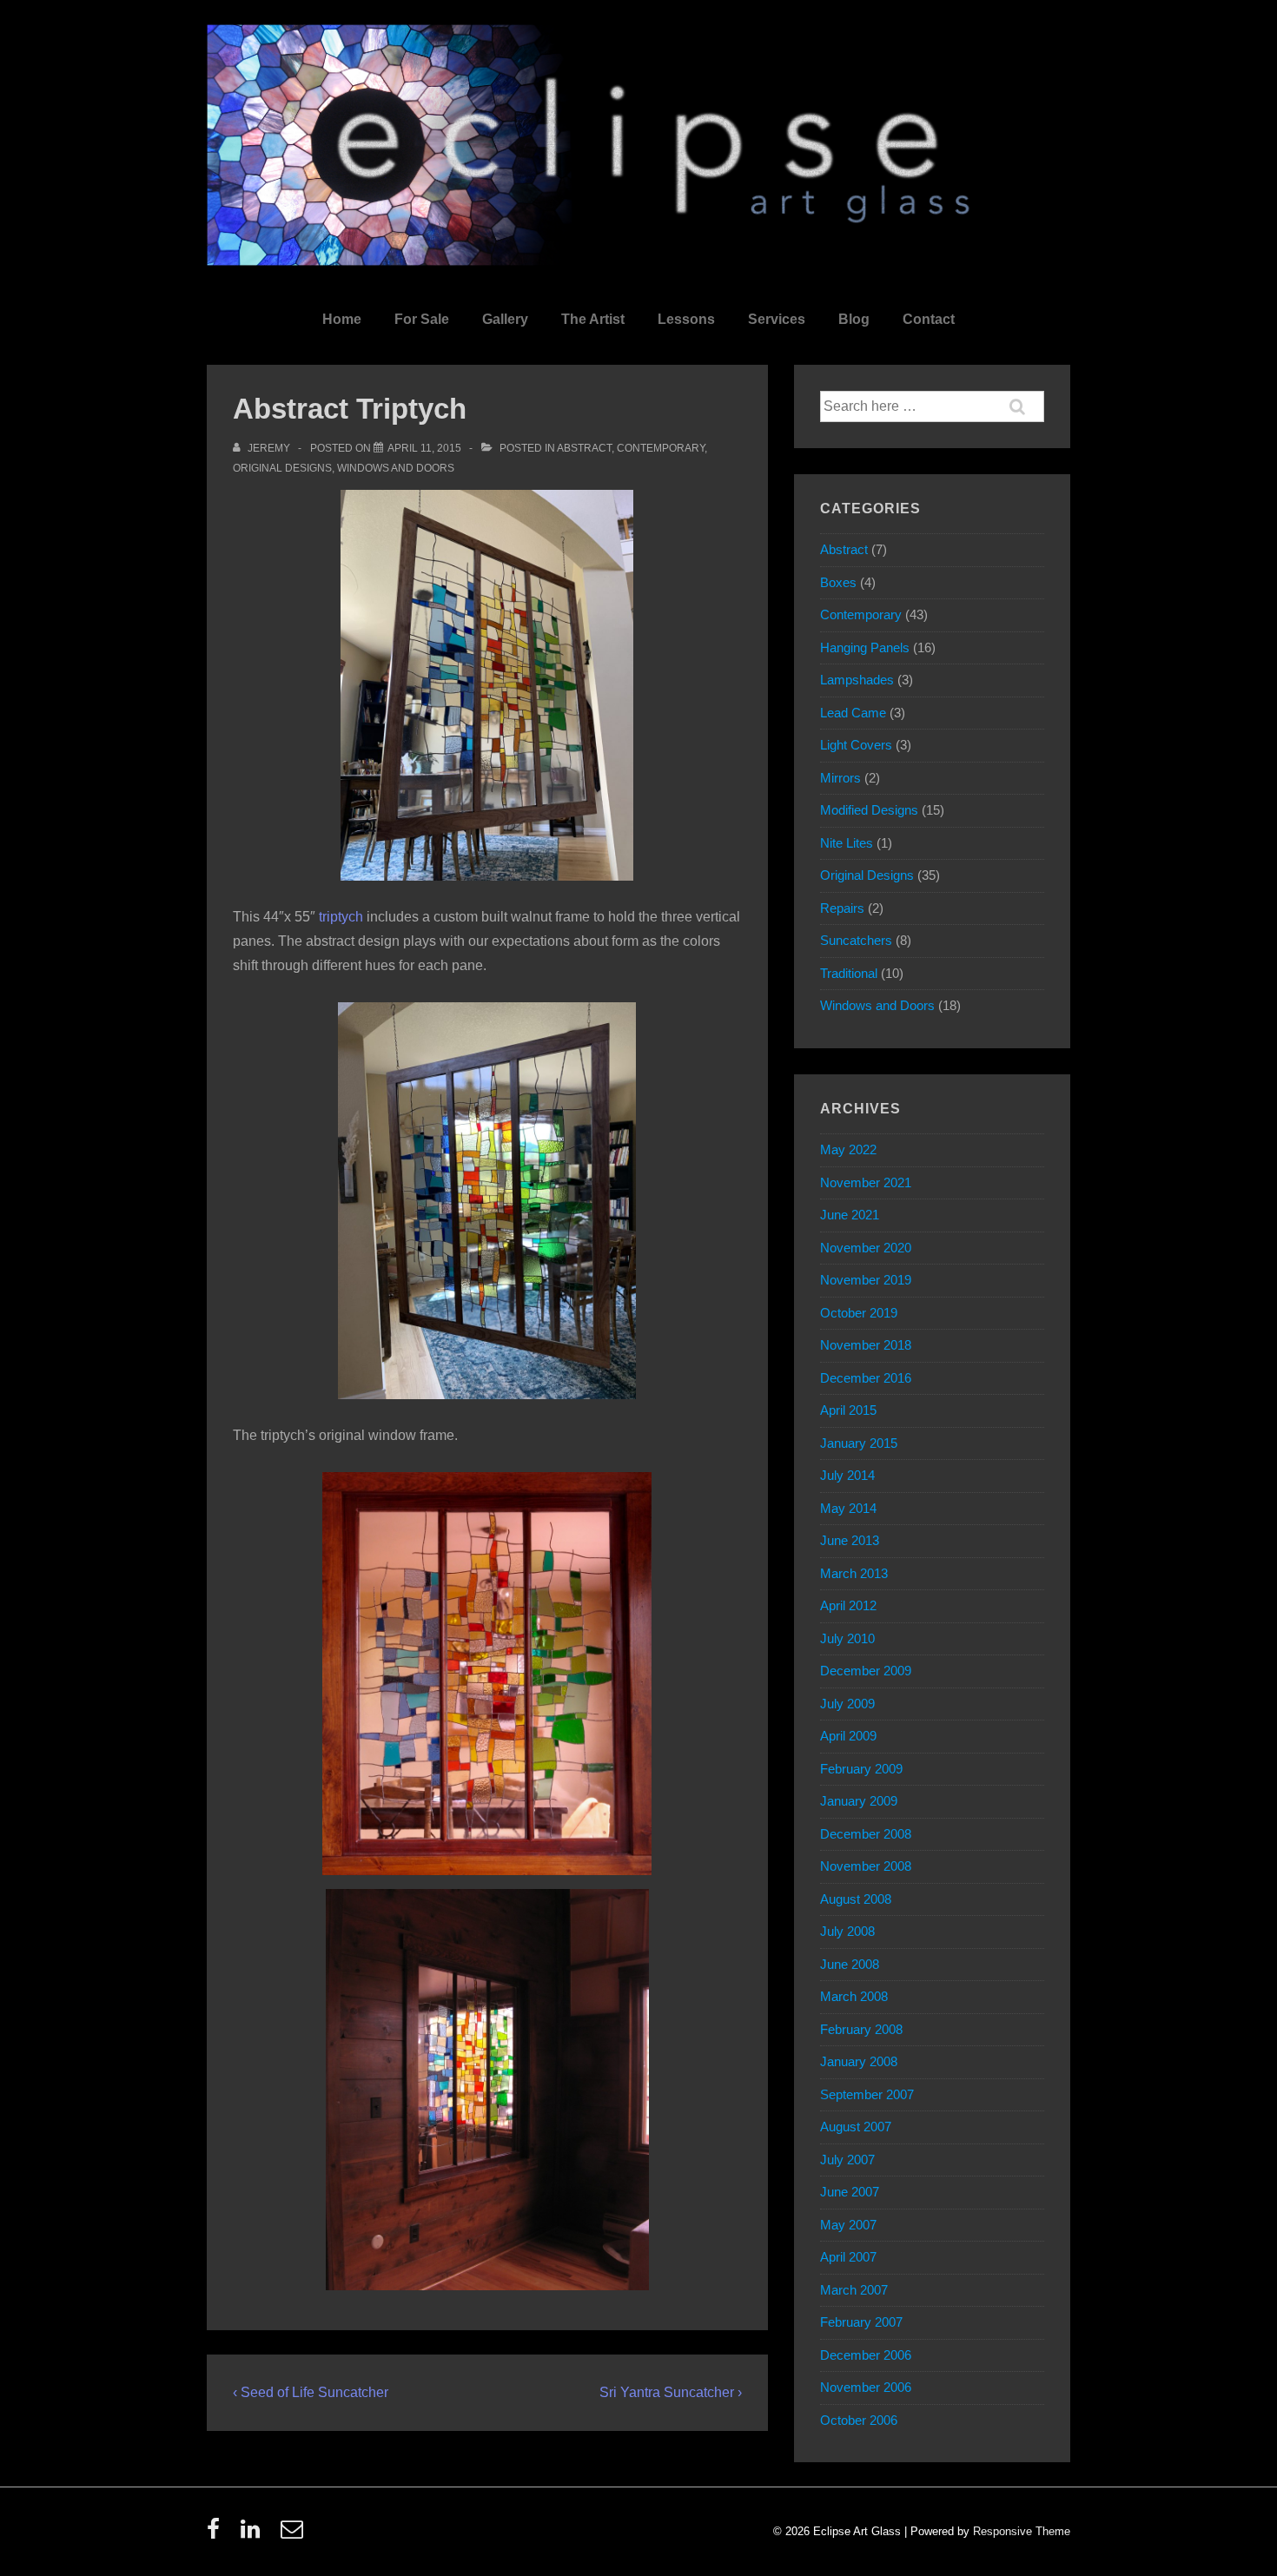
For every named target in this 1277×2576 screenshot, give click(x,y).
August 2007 (856, 2127)
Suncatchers (856, 940)
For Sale (422, 319)
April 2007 (848, 2257)
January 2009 (859, 1801)
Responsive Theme (1022, 2531)
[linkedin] (254, 2535)
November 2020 (866, 1248)
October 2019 (859, 1313)
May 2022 (848, 1149)
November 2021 (866, 1182)
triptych (341, 917)
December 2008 (866, 1834)
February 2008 (861, 2029)
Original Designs (282, 468)
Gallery (505, 319)
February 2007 (861, 2322)
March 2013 (854, 1573)
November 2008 (866, 1866)
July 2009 (847, 1704)
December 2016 (866, 1378)
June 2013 (850, 1540)
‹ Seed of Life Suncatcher (311, 2392)
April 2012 (848, 1605)
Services (777, 319)
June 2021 (850, 1215)
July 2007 (847, 2160)
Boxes (838, 582)
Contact (929, 319)
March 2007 (854, 2290)
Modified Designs (869, 810)
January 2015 (859, 1443)
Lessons (686, 319)
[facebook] (217, 2535)
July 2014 (847, 1475)
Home (342, 319)
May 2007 (848, 2225)
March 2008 (854, 1996)
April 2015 (848, 1410)
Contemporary (661, 448)
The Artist (593, 319)
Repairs (842, 908)
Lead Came (853, 713)
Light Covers (856, 745)
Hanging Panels (865, 647)
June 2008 (850, 1964)
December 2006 (866, 2355)
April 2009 (848, 1736)
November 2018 (866, 1345)
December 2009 (866, 1671)
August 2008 (856, 1899)
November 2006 (866, 2387)
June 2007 (850, 2192)
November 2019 (866, 1280)
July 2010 (847, 1638)
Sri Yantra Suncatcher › (671, 2392)
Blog (854, 319)
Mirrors (840, 778)
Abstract (584, 448)
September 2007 (867, 2094)
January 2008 (859, 2061)
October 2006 (859, 2420)
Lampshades (857, 680)
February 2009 (861, 1769)
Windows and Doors (396, 468)
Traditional (849, 973)
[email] (294, 2535)
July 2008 (847, 1931)
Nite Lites (847, 843)
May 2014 (848, 1508)
